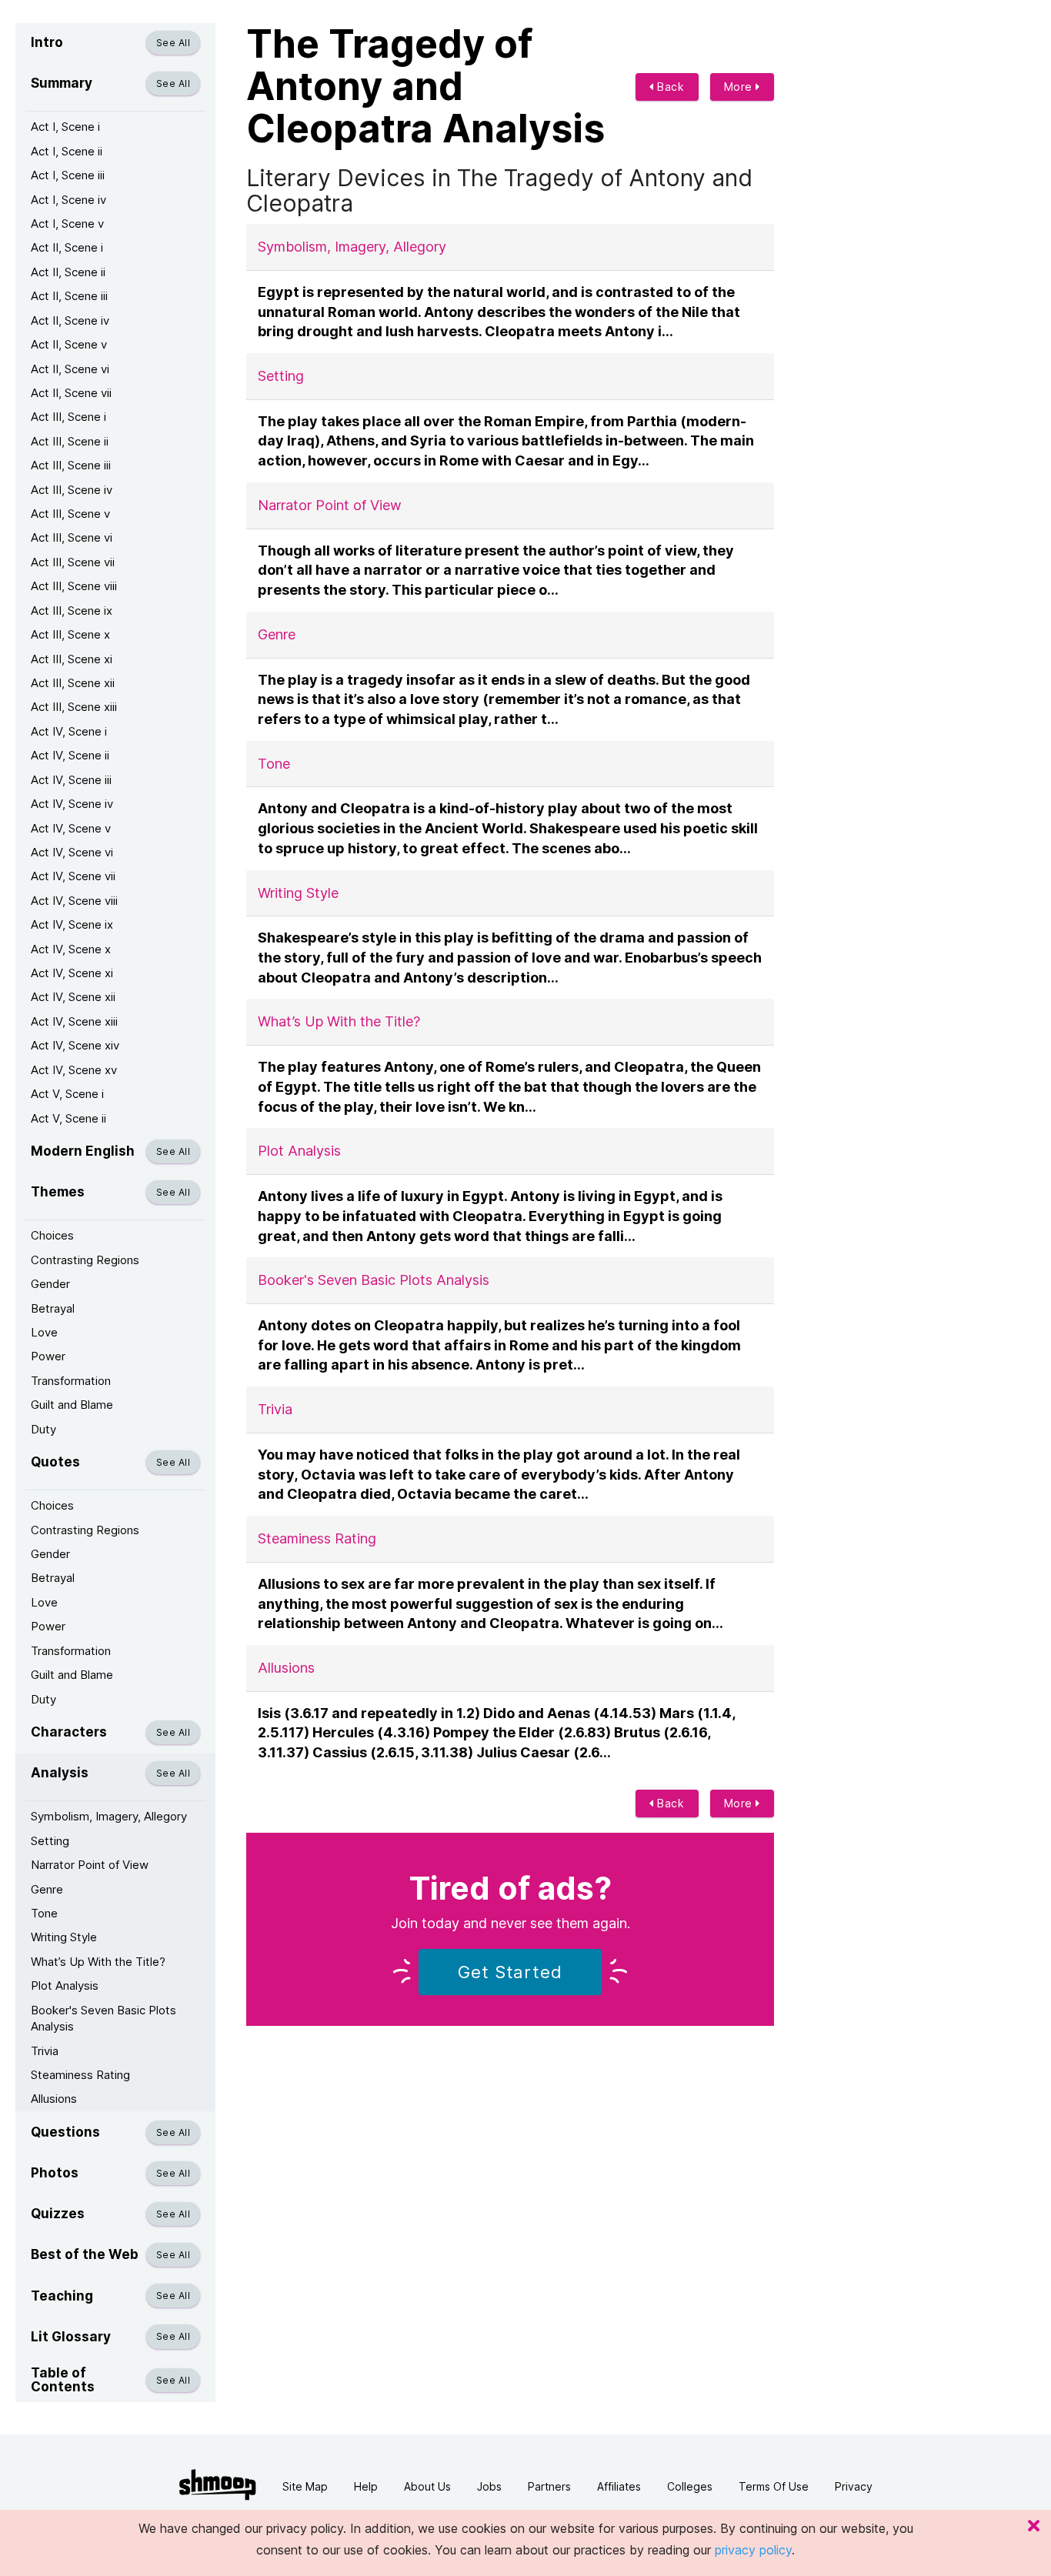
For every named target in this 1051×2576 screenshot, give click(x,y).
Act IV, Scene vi (72, 852)
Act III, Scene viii (74, 586)
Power (48, 1356)
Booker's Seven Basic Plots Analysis (103, 2018)
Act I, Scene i (65, 127)
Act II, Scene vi (70, 369)
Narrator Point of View (90, 1865)
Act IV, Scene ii (70, 755)
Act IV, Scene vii (73, 876)
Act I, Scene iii (68, 175)
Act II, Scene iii (69, 296)
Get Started (510, 1972)
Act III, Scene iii (71, 465)
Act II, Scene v (69, 344)
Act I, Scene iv (68, 200)
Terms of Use (774, 2486)
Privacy (854, 2486)
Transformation (71, 1381)
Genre (47, 1889)
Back (669, 87)
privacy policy (753, 2550)
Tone (44, 1913)
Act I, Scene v (67, 224)
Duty (43, 1429)
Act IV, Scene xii (73, 997)
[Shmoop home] (218, 2485)
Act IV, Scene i (69, 731)
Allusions (54, 2099)
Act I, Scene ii (67, 151)
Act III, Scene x (70, 634)
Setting (50, 1841)
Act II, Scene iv (70, 320)
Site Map (305, 2486)
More (740, 87)
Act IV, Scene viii (74, 901)
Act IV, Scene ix (72, 924)
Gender (50, 1284)
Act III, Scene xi (72, 659)
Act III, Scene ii (70, 441)
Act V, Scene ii (68, 1118)
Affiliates (619, 2486)
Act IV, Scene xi (72, 973)
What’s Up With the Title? (98, 1962)
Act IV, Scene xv (74, 1070)
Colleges (690, 2486)
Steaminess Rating (80, 2075)
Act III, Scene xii (73, 683)
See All (173, 43)
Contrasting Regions (85, 1260)
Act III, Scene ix (72, 611)
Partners (549, 2486)
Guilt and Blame (72, 1405)
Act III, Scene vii (73, 562)
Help (366, 2486)
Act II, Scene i (67, 247)
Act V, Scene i (67, 1094)
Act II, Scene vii (71, 393)
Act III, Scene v (70, 514)
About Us (427, 2486)
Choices (52, 1235)
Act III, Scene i (68, 417)
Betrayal (53, 1308)
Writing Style (64, 1937)
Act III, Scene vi (72, 537)
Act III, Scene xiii (74, 707)
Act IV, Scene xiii (74, 1021)
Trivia (45, 2051)
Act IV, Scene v (71, 828)
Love (44, 1332)
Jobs (489, 2486)
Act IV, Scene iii (71, 780)
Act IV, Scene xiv (75, 1045)
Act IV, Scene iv (72, 804)
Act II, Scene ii (68, 272)
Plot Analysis (65, 1985)
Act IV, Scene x (71, 949)
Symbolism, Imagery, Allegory (109, 1816)
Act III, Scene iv (72, 490)
